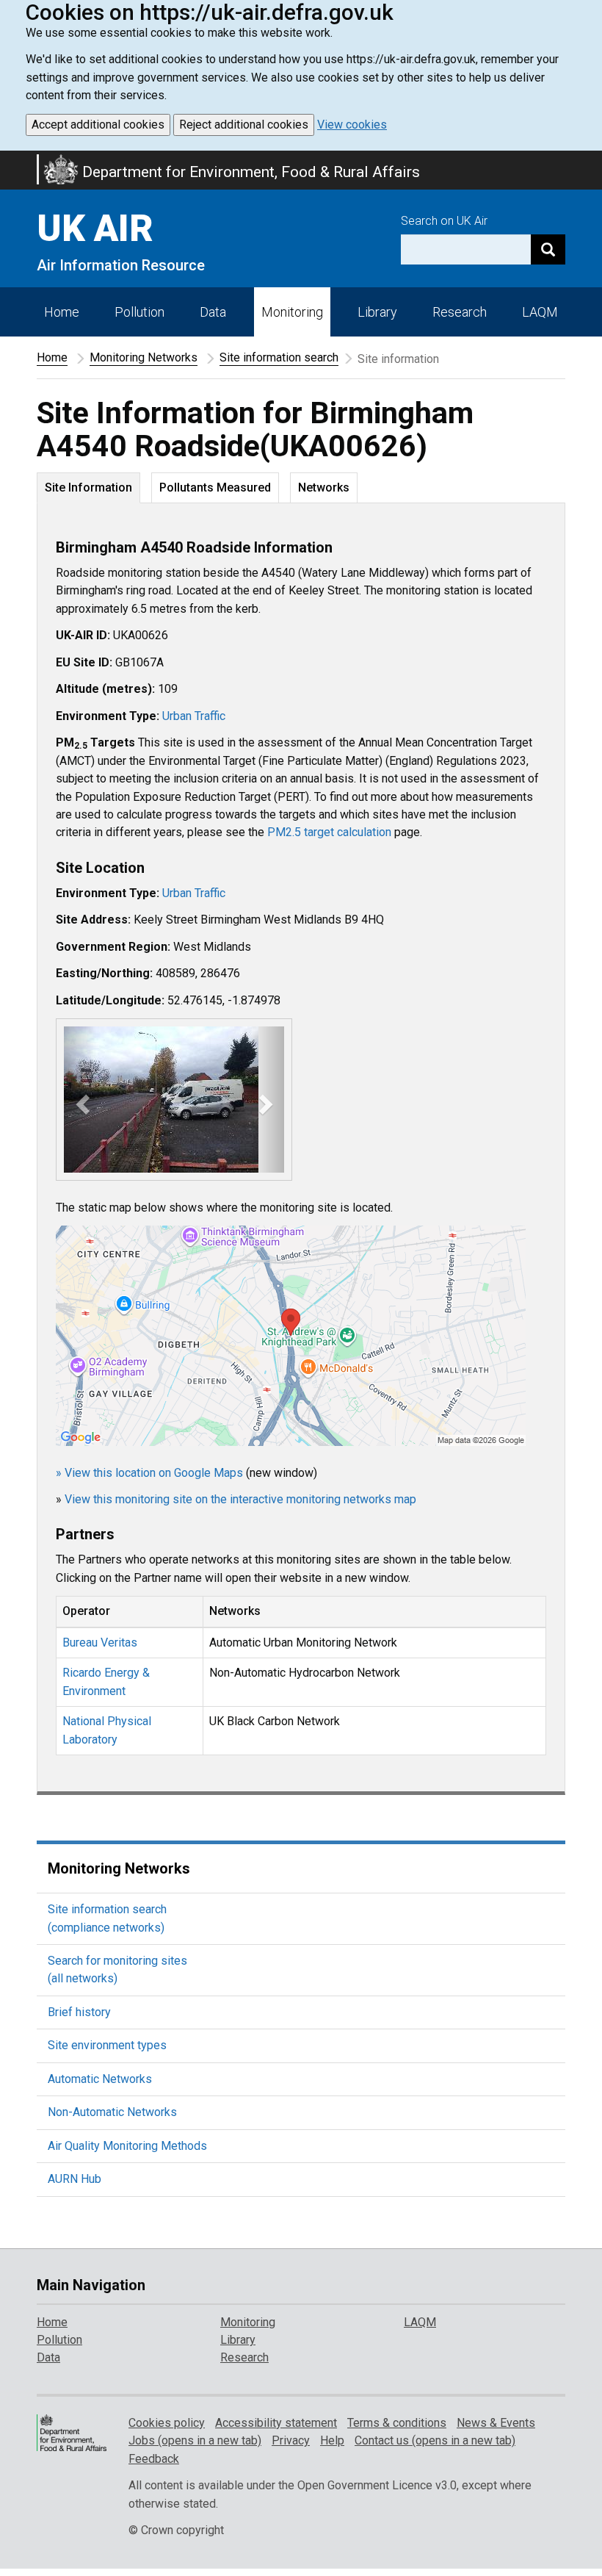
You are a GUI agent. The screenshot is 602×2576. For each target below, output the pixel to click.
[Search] (548, 249)
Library (377, 312)
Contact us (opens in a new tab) (435, 2440)
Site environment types (107, 2045)
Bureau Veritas (100, 1643)
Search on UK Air (444, 221)
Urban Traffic (194, 716)
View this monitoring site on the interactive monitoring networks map (240, 1499)
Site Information (88, 488)
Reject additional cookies (244, 125)
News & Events (496, 2423)
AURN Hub (75, 2179)
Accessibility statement (276, 2423)
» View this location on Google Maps (149, 1472)
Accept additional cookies (98, 125)
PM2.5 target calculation (329, 832)
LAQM (540, 312)
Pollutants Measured (215, 488)
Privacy (291, 2440)
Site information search (279, 357)
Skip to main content (9, 160)
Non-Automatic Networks (112, 2112)
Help (332, 2440)
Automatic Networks (100, 2079)
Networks (324, 488)
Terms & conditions (397, 2423)
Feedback (154, 2459)
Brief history (79, 2012)
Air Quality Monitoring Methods (127, 2146)
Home (62, 312)
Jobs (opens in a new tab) (195, 2440)
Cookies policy (167, 2423)
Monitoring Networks (144, 357)
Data (213, 312)
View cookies (352, 125)
